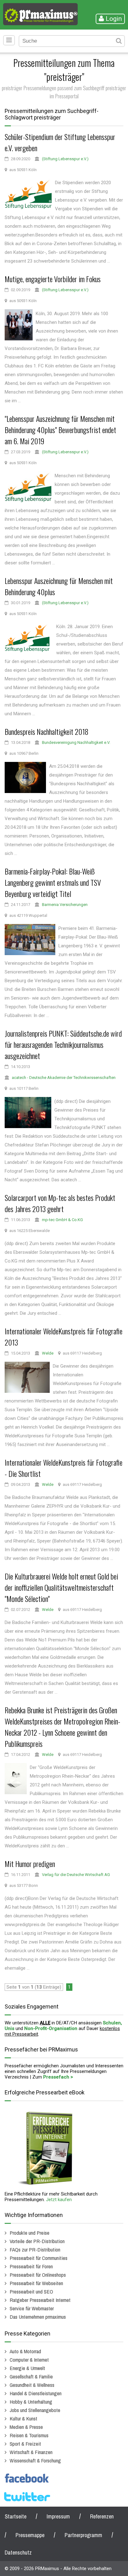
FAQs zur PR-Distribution (35, 2249)
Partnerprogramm (83, 2535)
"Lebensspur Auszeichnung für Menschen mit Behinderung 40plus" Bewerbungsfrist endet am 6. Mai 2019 (60, 430)
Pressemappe (30, 2535)
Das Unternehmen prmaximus (38, 2317)
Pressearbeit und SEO (31, 2291)
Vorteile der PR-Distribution (37, 2241)
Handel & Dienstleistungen (36, 2393)
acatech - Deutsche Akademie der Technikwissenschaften (64, 1078)
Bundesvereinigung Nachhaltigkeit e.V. (76, 742)
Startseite (16, 2516)
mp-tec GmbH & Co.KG (62, 1220)
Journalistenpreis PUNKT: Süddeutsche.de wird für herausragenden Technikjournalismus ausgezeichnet (63, 1044)
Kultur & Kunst (23, 2418)
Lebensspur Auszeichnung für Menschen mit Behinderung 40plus (59, 586)
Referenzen (102, 2516)
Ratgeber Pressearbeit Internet (40, 2300)
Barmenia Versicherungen (65, 905)
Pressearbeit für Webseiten (36, 2283)
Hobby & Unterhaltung (31, 2402)
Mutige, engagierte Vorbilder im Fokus (53, 279)
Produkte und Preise (30, 2233)
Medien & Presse (26, 2427)
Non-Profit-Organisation (51, 2028)
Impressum (58, 2516)
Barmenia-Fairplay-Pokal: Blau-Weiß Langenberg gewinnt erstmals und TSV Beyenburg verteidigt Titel (53, 882)
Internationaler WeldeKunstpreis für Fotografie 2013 (64, 1337)
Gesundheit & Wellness (32, 2385)
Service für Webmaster (32, 2308)
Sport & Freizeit (25, 2444)
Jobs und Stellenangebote (35, 2410)
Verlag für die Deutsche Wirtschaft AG (76, 1875)
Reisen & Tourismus (29, 2435)
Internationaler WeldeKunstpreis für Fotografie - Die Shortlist (64, 1468)
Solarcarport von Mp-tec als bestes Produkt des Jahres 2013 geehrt (60, 1203)
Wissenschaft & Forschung (35, 2460)
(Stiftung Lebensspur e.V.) (65, 159)
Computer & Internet (29, 2360)
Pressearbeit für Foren (31, 2266)
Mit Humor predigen (30, 1864)
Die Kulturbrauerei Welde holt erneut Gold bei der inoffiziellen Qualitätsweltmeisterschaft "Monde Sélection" (61, 1587)
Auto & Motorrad (25, 2351)
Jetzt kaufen (59, 2200)
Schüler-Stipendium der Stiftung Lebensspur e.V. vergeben (60, 142)
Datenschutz (18, 2553)
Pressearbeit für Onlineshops (38, 2275)
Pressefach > (58, 2077)
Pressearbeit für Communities (39, 2258)
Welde (48, 1353)
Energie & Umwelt (27, 2368)
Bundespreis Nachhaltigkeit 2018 (47, 731)
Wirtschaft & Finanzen (31, 2452)
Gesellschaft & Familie (31, 2376)
